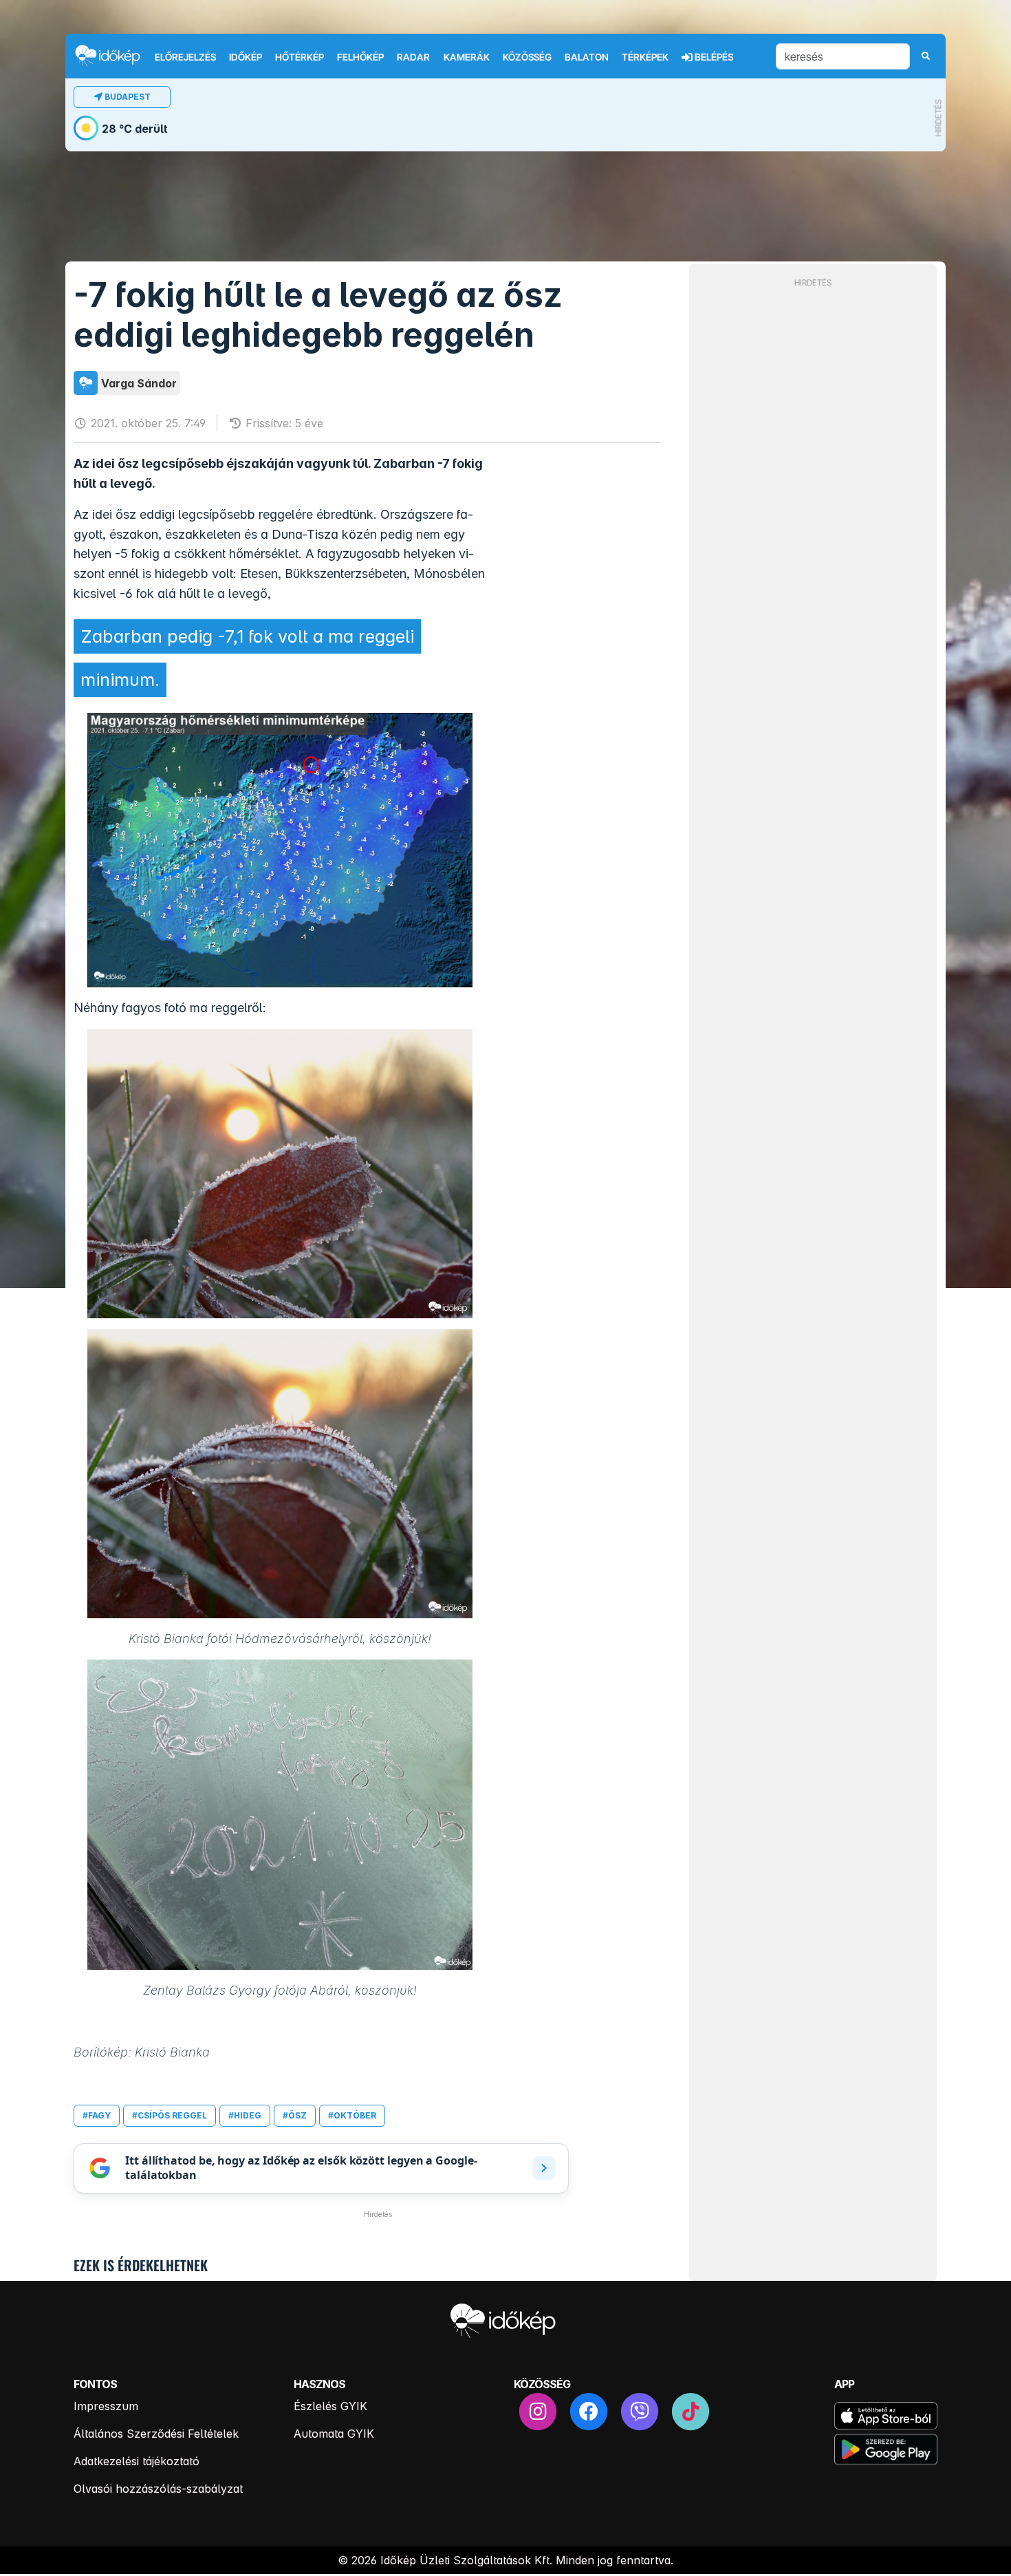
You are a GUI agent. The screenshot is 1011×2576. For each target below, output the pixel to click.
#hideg (245, 2115)
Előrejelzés (185, 57)
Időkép (246, 57)
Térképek (645, 57)
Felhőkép (360, 57)
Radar (413, 57)
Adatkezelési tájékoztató (137, 2461)
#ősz (295, 2115)
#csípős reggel (170, 2115)
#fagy (97, 2115)
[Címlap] (113, 55)
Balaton (587, 57)
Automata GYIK (334, 2434)
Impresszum (106, 2406)
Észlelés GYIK (330, 2406)
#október (352, 2115)
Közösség (527, 57)
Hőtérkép (300, 57)
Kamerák (467, 57)
